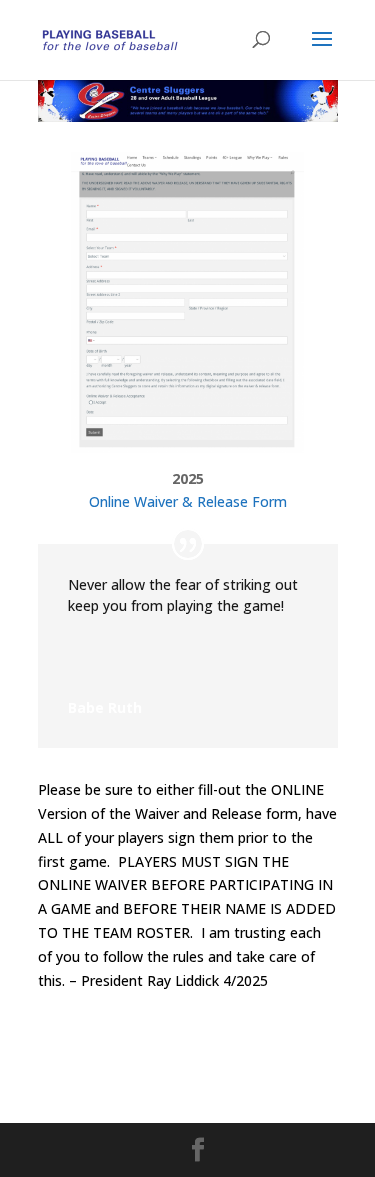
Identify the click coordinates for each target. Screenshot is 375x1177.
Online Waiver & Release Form (188, 501)
